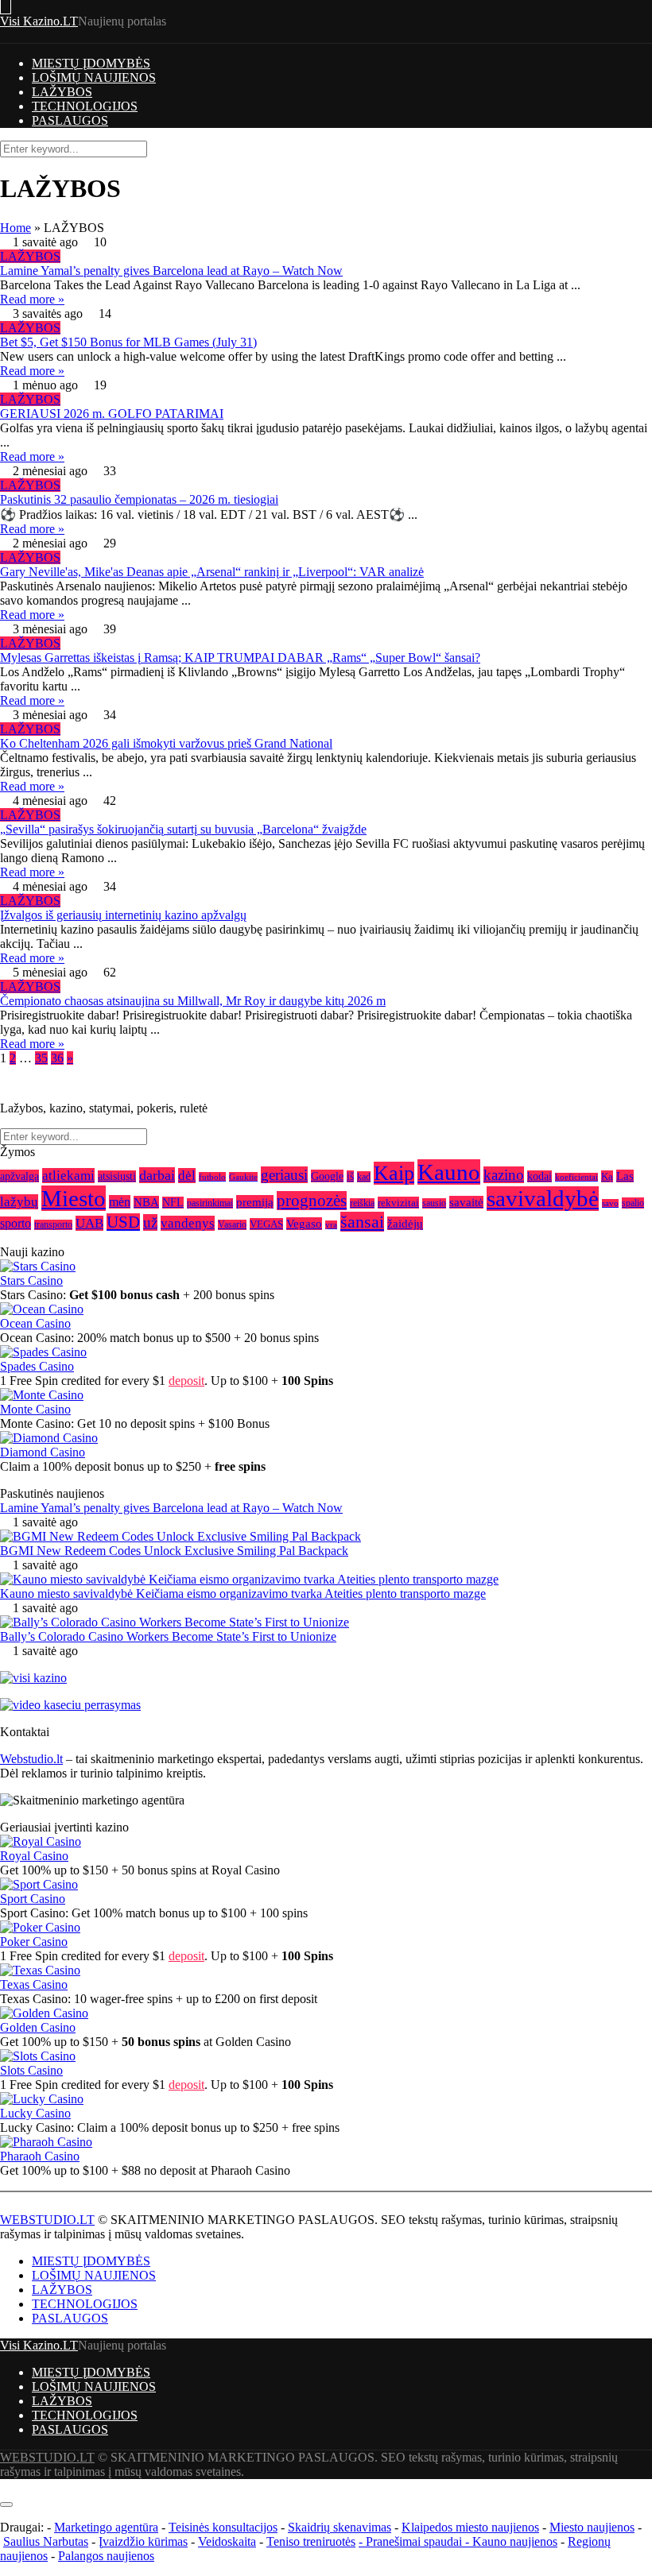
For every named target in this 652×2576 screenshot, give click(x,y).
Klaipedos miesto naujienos (470, 2527)
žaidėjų (405, 1223)
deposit (186, 1381)
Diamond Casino (43, 1452)
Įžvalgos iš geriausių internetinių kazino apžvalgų (123, 915)
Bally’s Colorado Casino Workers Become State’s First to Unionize (168, 1636)
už (150, 1222)
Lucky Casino (35, 2113)
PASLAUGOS (70, 120)
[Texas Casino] (40, 1970)
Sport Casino (33, 1899)
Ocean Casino (35, 1323)
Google (327, 1176)
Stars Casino (31, 1280)
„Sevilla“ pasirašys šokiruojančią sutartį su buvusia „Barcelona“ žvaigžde (183, 829)
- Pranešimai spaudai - (415, 2541)
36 (57, 1058)
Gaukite (243, 1177)
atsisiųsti (117, 1176)
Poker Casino (34, 1942)
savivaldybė (543, 1199)
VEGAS (266, 1224)
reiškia (362, 1203)
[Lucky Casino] (42, 2099)
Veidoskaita (227, 2541)
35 (41, 1058)
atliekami (68, 1176)
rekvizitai (398, 1203)
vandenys (188, 1223)
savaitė (466, 1202)
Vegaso (304, 1224)
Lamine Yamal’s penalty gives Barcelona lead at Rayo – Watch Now (171, 271)
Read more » (32, 299)
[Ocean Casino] (42, 1309)
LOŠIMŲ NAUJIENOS (94, 77)
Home (16, 228)
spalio (633, 1203)
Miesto (74, 1198)
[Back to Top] (5, 2486)
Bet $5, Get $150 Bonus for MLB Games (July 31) (128, 342)
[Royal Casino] (41, 1841)
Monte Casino (35, 1409)
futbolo (212, 1177)
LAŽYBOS (62, 92)
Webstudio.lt (31, 1759)
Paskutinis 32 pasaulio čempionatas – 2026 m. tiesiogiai (139, 499)
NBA (146, 1202)
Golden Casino (38, 2027)
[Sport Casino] (39, 1884)
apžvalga (19, 1176)
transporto (53, 1225)
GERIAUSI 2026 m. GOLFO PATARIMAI (112, 414)
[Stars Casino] (38, 1266)
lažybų (19, 1202)
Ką (607, 1176)
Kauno (449, 1172)
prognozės (312, 1201)
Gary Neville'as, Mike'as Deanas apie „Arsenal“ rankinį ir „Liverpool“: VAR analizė (212, 572)
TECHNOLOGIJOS (85, 106)
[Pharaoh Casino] (46, 2142)
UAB (89, 1223)
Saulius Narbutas (46, 2541)
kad (364, 1177)
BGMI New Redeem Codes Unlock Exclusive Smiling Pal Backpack (174, 1551)
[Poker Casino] (40, 1927)
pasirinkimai (210, 1203)
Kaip (394, 1173)
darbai (157, 1175)
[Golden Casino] (44, 2013)
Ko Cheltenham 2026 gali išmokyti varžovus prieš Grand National (166, 743)
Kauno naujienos (515, 2541)
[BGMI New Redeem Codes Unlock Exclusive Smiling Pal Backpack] (180, 1536)
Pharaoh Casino (40, 2156)
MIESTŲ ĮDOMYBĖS (91, 63)
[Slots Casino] (38, 2056)
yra (331, 1225)
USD (123, 1222)
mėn (120, 1202)
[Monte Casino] (42, 1395)
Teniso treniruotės (311, 2541)
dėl (187, 1176)
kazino (504, 1175)
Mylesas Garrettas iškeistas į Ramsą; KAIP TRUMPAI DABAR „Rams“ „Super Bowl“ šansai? (240, 658)
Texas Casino (34, 1984)
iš (350, 1176)
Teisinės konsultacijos (223, 2527)
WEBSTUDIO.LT (47, 2220)
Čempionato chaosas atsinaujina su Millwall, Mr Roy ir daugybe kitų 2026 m (193, 1001)
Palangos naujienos (106, 2556)
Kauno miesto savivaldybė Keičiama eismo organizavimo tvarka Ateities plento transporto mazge (243, 1594)
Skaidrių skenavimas (340, 2527)
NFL (173, 1203)
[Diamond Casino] (49, 1438)
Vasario (232, 1225)
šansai (362, 1222)
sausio (434, 1203)
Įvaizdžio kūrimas (143, 2541)
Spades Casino (37, 1366)
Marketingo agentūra (106, 2527)
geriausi (284, 1175)
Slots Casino (31, 2070)
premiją (255, 1202)
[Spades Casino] (43, 1352)
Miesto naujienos (592, 2527)
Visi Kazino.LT (39, 21)
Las (625, 1176)
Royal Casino (34, 1856)
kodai (539, 1176)
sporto (16, 1223)
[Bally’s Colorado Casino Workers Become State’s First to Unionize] (175, 1622)
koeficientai (576, 1177)
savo (610, 1203)
